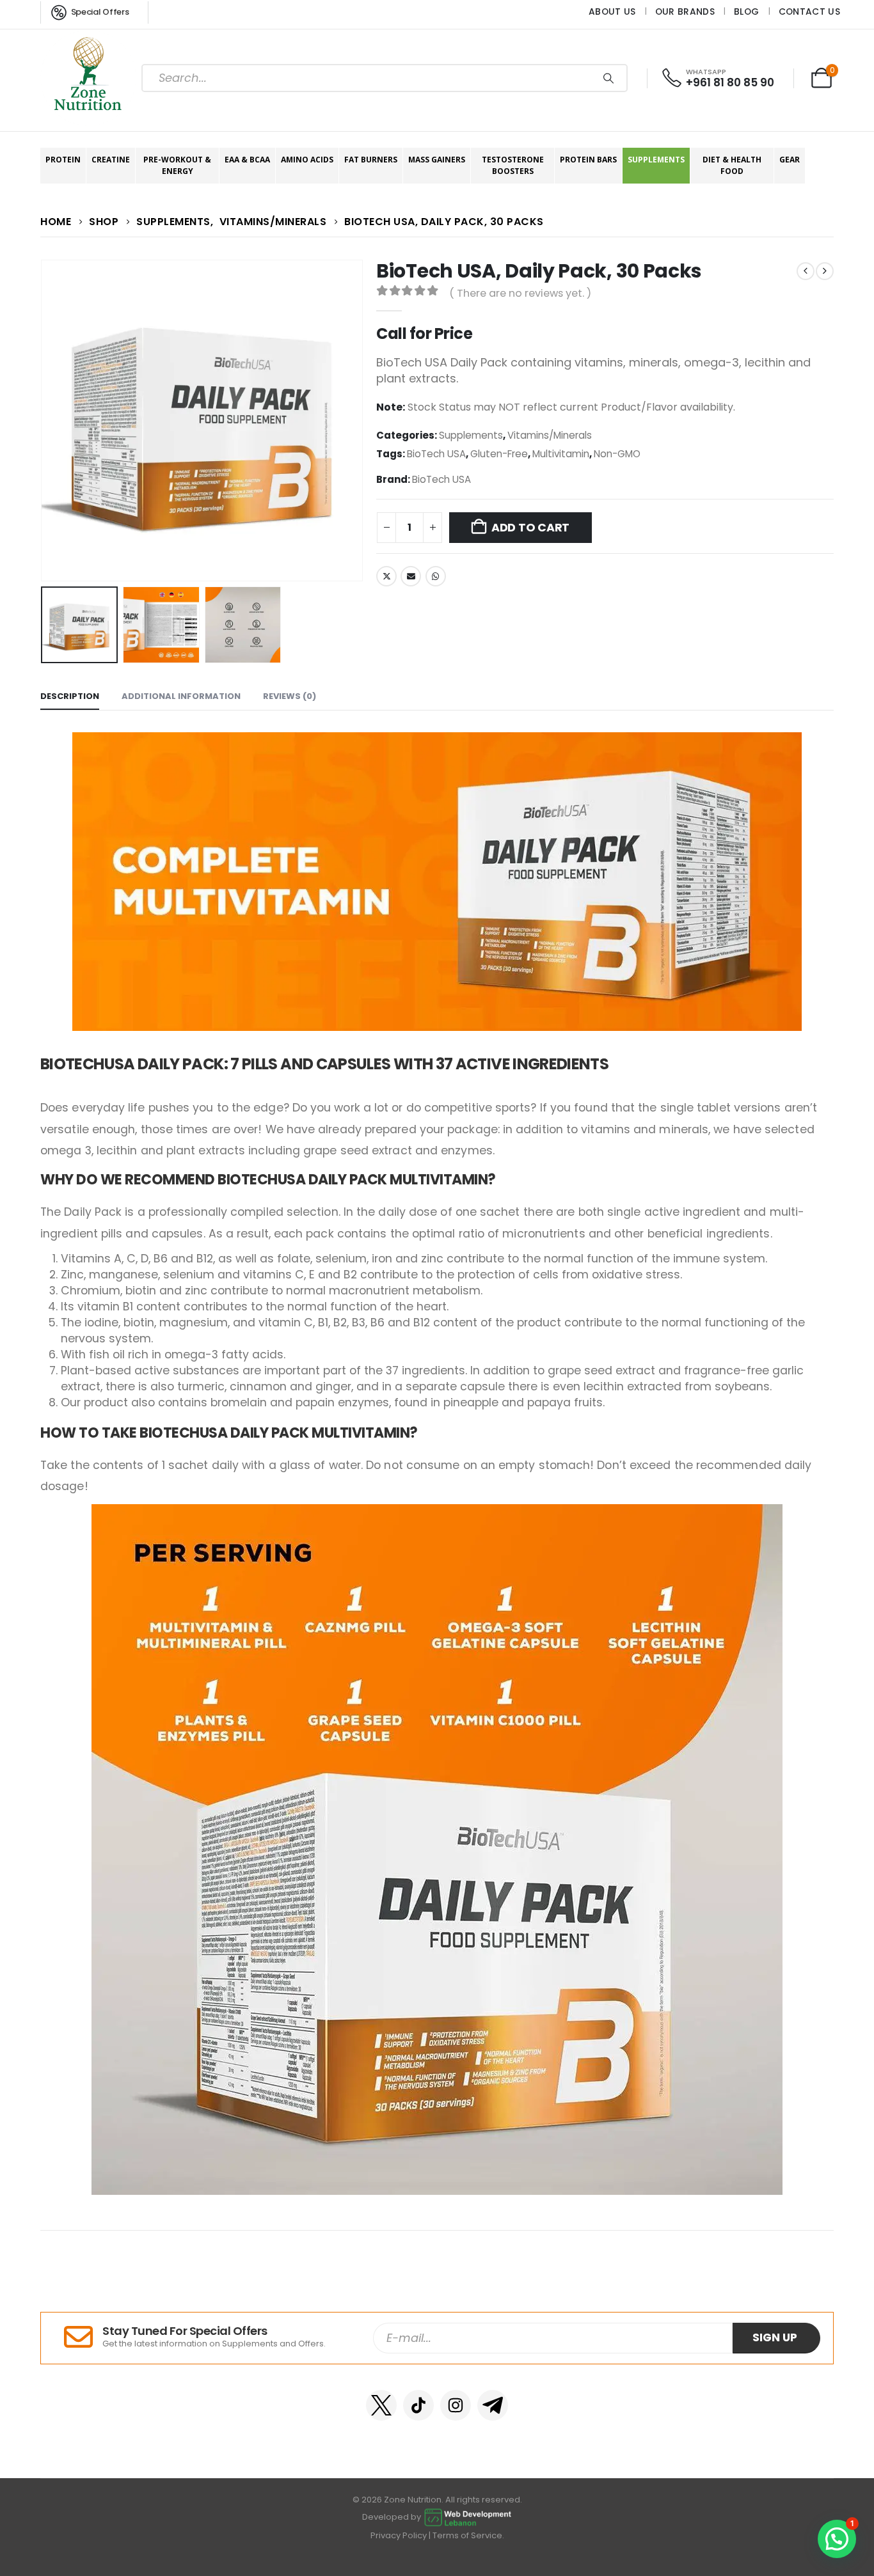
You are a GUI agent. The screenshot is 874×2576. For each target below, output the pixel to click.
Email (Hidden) (411, 576)
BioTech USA (436, 454)
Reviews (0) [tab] (290, 696)
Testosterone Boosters (513, 165)
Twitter (386, 576)
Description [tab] (70, 696)
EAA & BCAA (247, 160)
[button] (44, 421)
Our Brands (685, 12)
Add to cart (530, 528)
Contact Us (809, 12)
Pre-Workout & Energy (177, 165)
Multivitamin (561, 454)
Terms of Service (467, 2535)
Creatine (111, 160)
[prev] (806, 271)
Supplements (656, 160)
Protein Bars (588, 160)
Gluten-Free (499, 454)
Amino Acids (307, 160)
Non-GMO (617, 454)
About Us (612, 12)
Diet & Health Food (732, 165)
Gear (790, 160)
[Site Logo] (88, 78)
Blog (746, 12)
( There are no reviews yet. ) (520, 293)
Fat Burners (371, 160)
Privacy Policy (399, 2535)
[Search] (608, 78)
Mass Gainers (437, 160)
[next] (825, 271)
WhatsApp (436, 576)
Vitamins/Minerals (550, 435)
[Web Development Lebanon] (468, 2517)
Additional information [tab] (181, 696)
